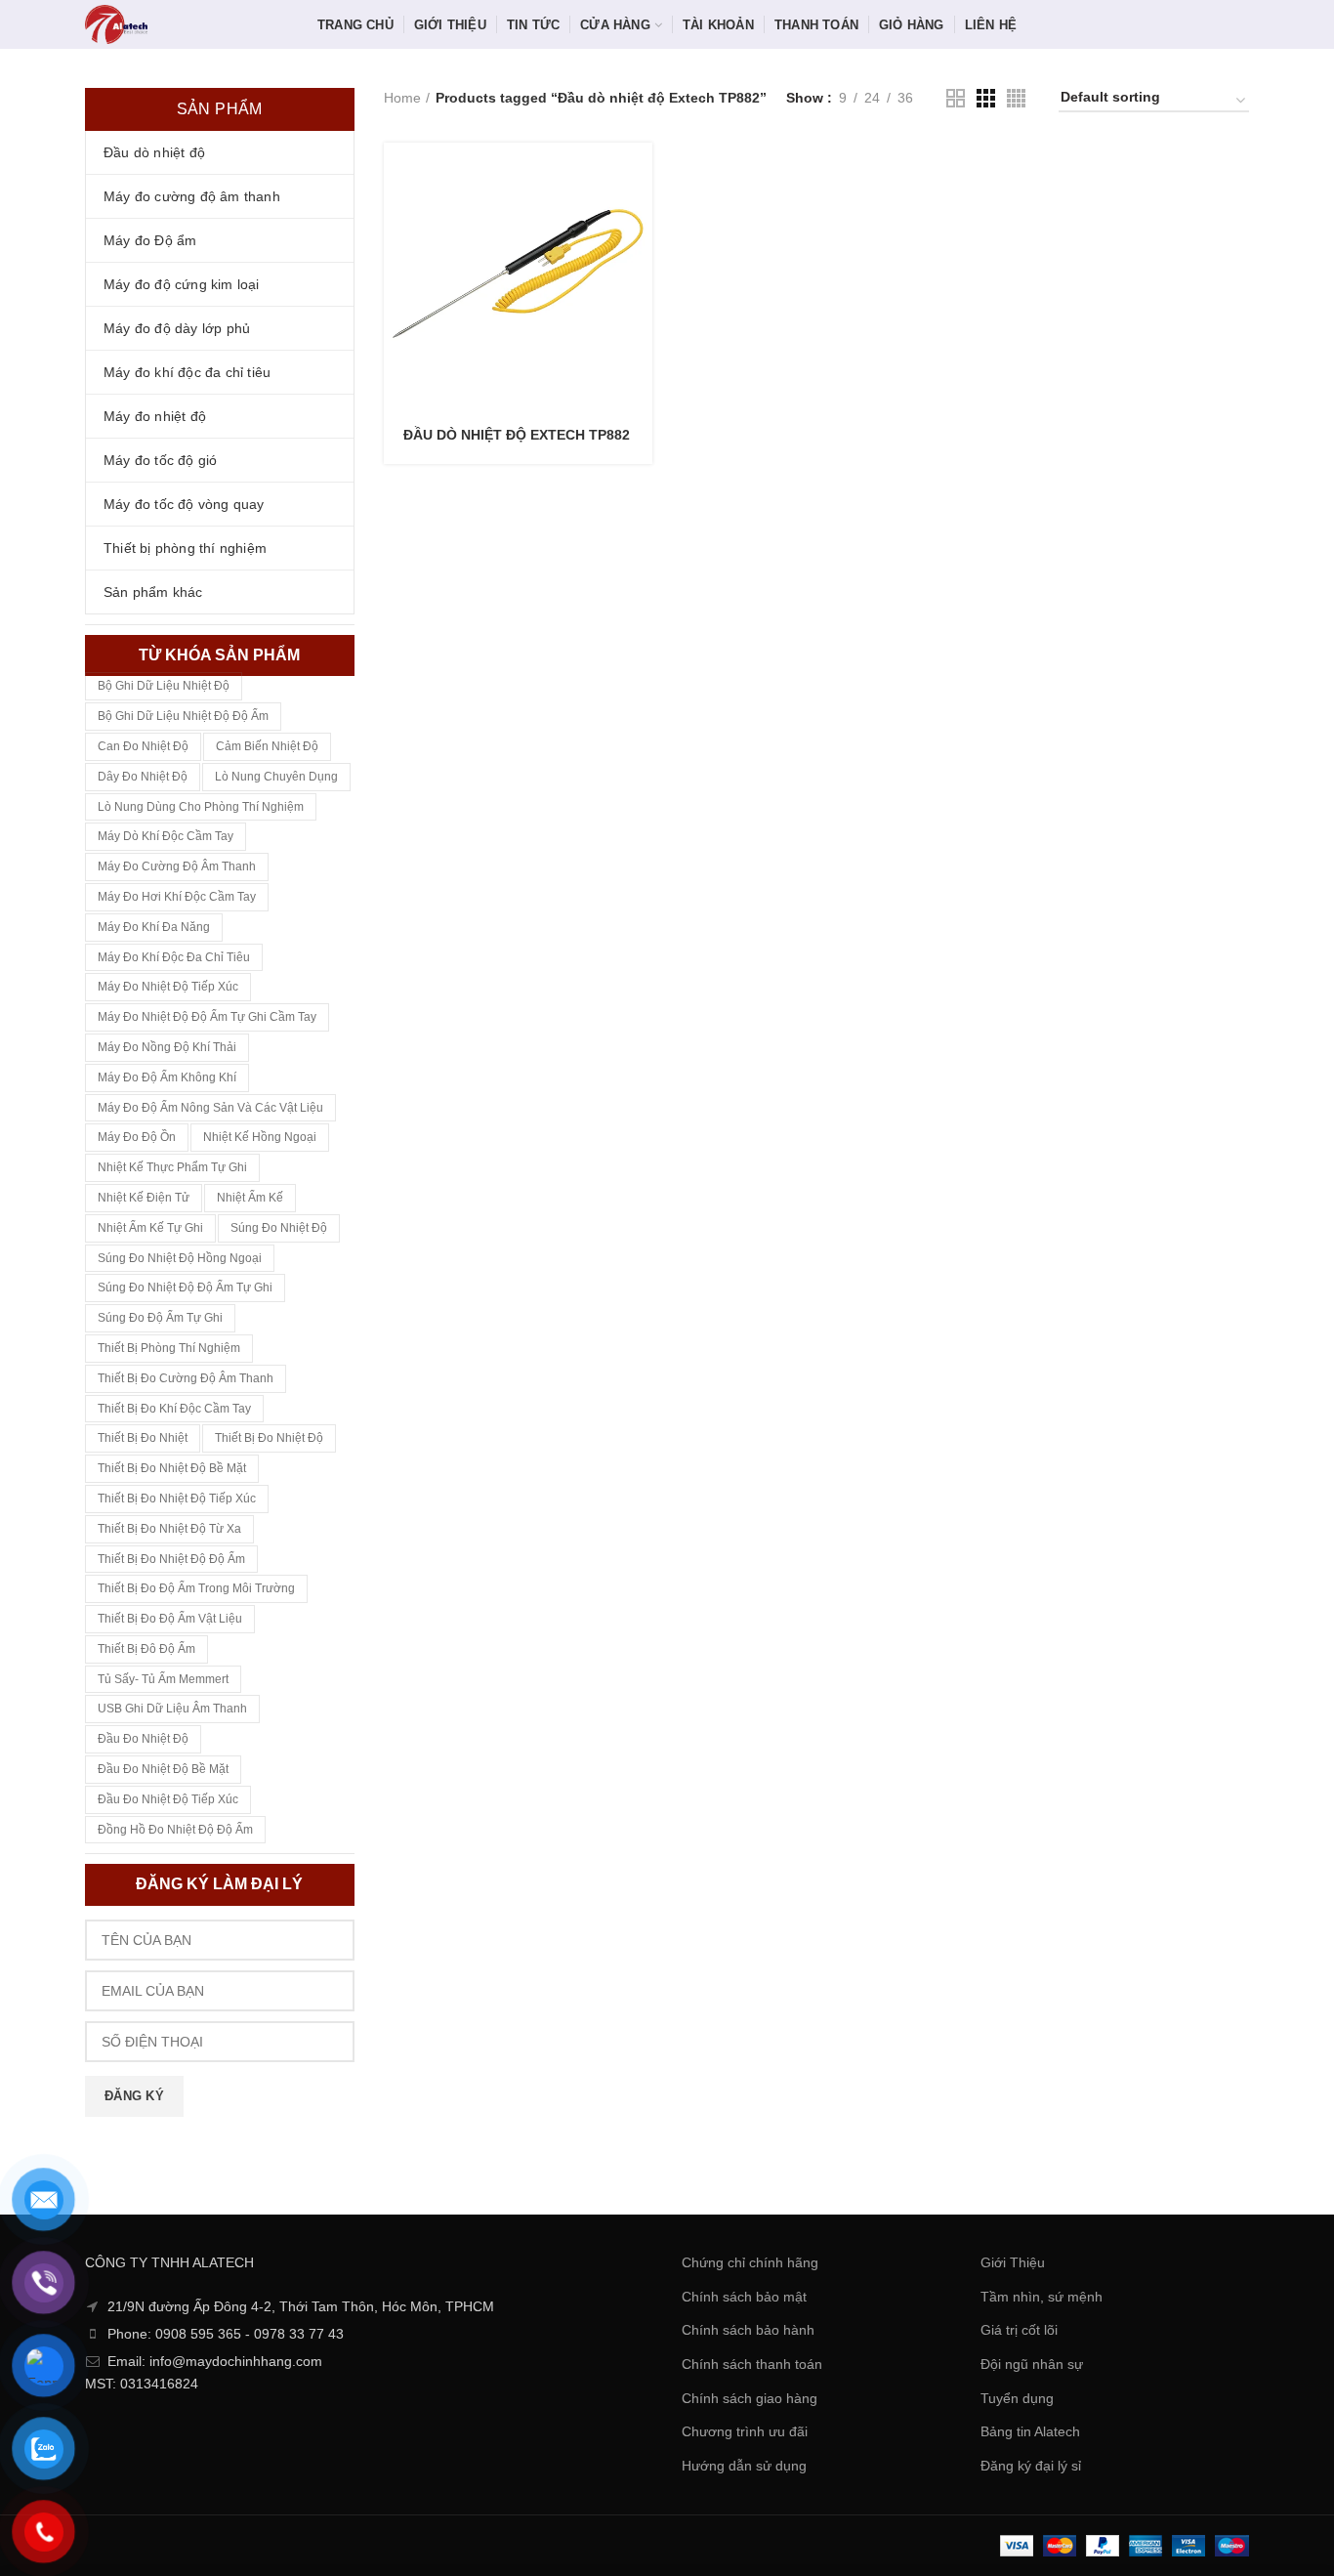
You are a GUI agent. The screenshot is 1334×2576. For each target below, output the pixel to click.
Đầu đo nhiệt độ (143, 1739)
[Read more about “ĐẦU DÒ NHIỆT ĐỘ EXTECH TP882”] (638, 174)
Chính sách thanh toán (752, 2364)
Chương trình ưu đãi (745, 2431)
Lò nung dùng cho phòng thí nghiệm (201, 807)
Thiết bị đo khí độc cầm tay (174, 1409)
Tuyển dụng (1017, 2398)
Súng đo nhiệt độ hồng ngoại (180, 1258)
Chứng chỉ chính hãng (750, 2262)
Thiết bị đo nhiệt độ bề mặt (172, 1468)
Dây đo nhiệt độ (143, 777)
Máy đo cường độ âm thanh (177, 866)
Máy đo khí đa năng (154, 927)
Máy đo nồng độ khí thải (167, 1047)
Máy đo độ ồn (137, 1137)
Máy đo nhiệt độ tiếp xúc (168, 987)
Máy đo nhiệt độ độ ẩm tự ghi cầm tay (207, 1017)
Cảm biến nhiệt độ (267, 746)
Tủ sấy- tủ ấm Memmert (163, 1679)
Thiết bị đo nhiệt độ (269, 1438)
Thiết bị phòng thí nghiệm (169, 1348)
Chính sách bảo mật (744, 2297)
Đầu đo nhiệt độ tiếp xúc (168, 1799)
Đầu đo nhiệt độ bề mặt (163, 1769)
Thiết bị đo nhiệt (143, 1438)
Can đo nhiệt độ (143, 746)
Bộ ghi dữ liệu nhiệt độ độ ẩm (183, 716)
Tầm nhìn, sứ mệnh (1042, 2297)
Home (402, 98)
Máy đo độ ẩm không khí (167, 1077)
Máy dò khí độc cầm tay (166, 836)
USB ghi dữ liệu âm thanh (172, 1709)
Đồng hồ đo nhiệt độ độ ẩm (175, 1830)
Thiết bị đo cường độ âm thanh (186, 1378)
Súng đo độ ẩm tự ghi (160, 1318)
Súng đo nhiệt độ (279, 1228)
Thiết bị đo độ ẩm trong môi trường (196, 1588)
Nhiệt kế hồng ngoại (260, 1137)
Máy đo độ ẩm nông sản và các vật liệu (210, 1108)
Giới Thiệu (1013, 2262)
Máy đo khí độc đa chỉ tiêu (174, 957)
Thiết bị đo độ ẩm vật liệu (170, 1619)
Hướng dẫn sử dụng (744, 2466)
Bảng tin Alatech (1030, 2431)
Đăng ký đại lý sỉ (1031, 2466)
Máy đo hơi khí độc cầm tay (177, 897)
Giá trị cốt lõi (1019, 2330)
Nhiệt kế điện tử (144, 1198)
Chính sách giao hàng (750, 2398)
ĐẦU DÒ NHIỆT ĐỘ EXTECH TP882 (517, 435)
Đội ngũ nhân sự (1032, 2364)
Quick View (638, 218)
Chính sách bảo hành (748, 2330)
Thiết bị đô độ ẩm (146, 1649)
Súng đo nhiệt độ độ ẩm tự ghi (185, 1288)
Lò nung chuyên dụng (276, 777)
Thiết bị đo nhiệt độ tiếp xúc (177, 1499)
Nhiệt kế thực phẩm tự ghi (172, 1167)
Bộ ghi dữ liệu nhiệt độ (164, 686)
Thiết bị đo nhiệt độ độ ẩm (171, 1559)
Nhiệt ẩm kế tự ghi (150, 1228)
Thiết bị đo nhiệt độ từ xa (169, 1529)
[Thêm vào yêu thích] (638, 262)
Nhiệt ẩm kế (250, 1198)
